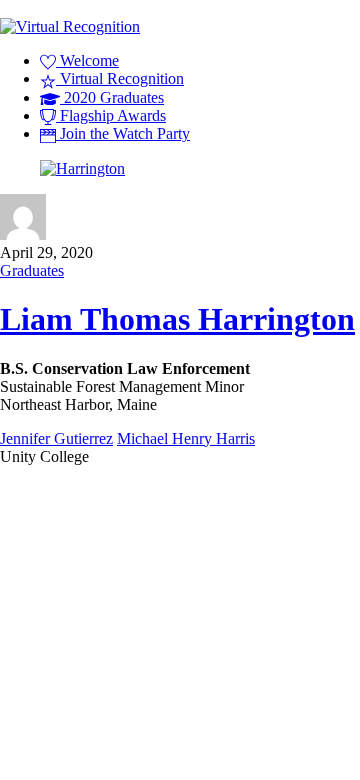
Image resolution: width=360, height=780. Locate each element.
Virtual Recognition (120, 78)
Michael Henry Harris (186, 438)
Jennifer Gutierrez (56, 438)
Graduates (32, 270)
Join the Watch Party (123, 133)
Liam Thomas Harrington (177, 319)
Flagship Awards (111, 115)
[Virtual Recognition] (70, 26)
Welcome (87, 60)
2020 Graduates (112, 97)
